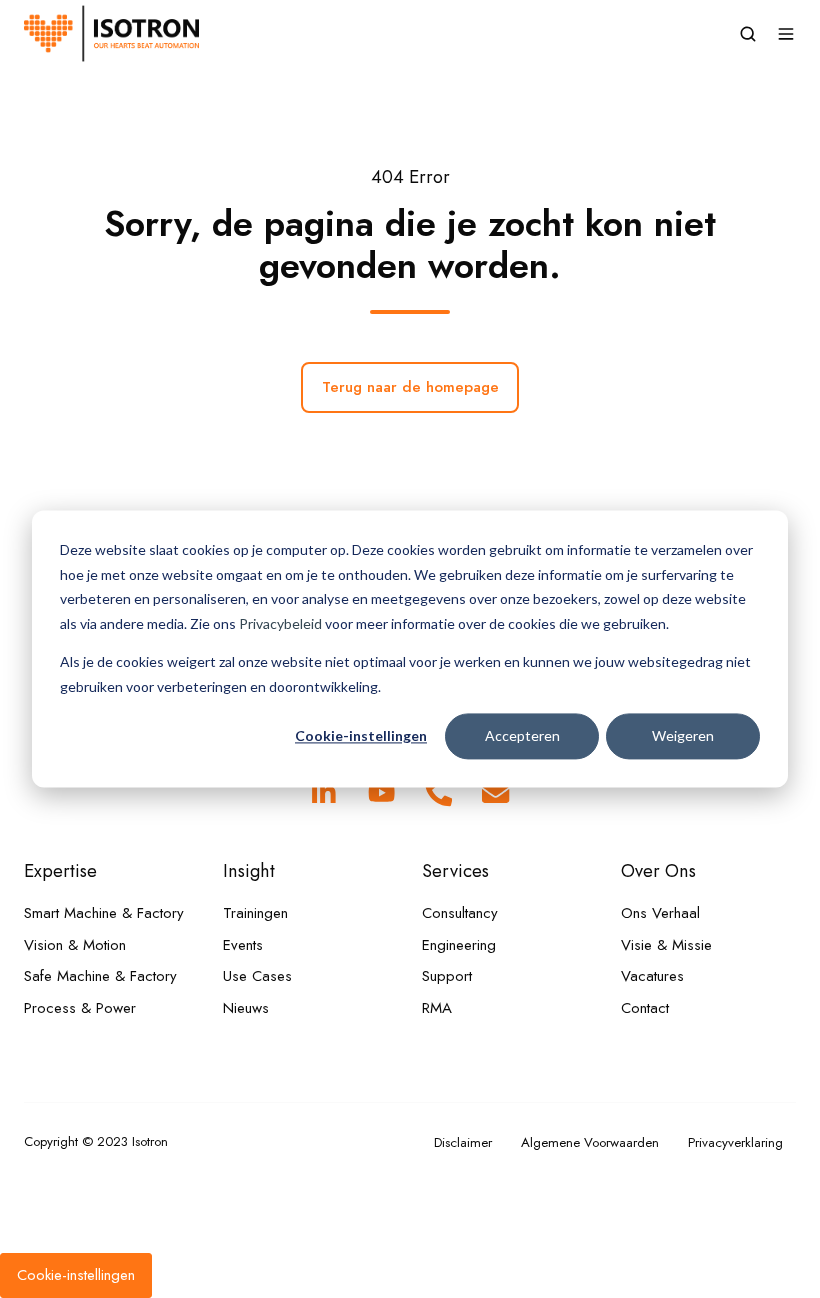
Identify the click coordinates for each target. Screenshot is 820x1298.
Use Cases (257, 976)
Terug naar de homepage (410, 387)
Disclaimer (463, 1142)
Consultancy (460, 913)
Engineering (459, 945)
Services (455, 870)
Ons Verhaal (660, 913)
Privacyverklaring (735, 1142)
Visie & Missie (666, 945)
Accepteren (522, 735)
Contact (645, 1008)
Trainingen (255, 913)
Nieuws (246, 1008)
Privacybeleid (280, 623)
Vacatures (652, 976)
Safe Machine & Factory (100, 976)
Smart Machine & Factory (104, 913)
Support (447, 976)
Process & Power (80, 1008)
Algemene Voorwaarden (590, 1142)
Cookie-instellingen (361, 735)
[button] (748, 34)
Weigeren (683, 735)
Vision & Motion (75, 945)
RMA (437, 1008)
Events (243, 945)
